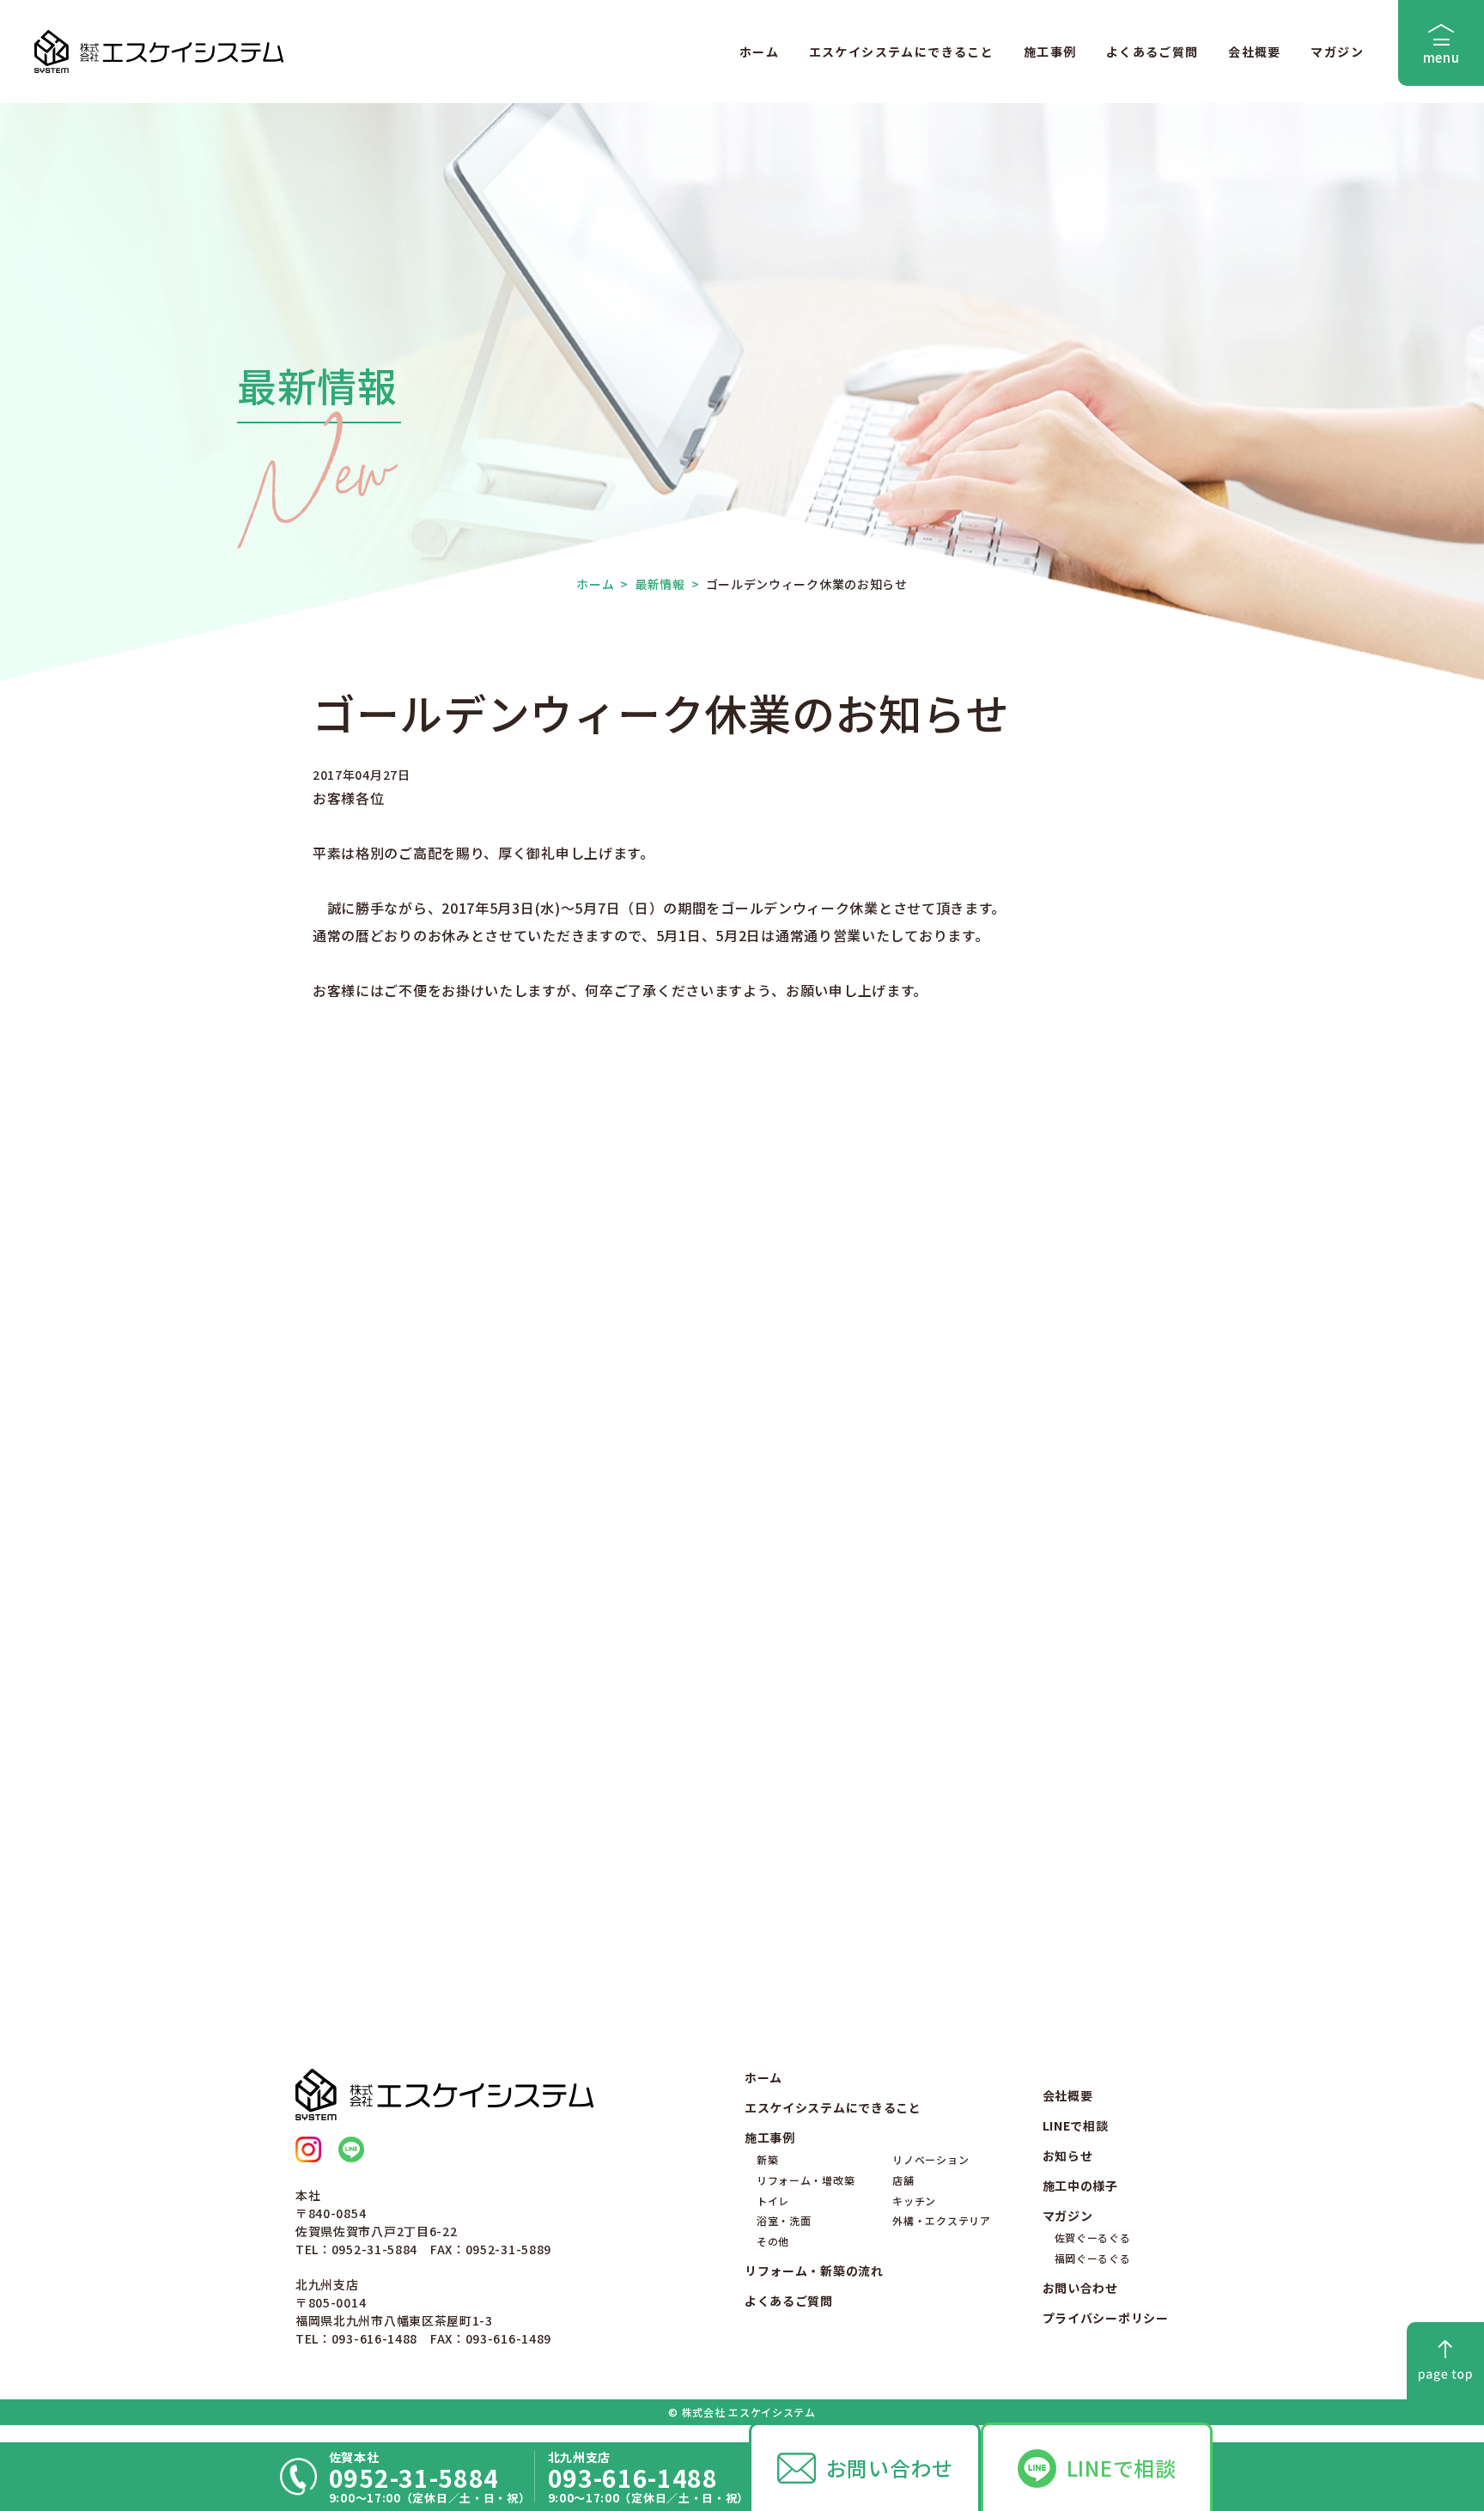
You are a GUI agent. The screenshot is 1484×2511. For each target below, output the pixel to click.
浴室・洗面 (784, 2220)
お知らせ (1068, 2155)
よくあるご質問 (1153, 52)
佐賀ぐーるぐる (1093, 2237)
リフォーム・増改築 (806, 2180)
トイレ (773, 2201)
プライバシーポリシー (1106, 2318)
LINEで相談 (1122, 2468)
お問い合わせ (890, 2468)
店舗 (903, 2180)
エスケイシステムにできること (902, 52)
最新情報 (653, 584)
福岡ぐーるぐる (1093, 2258)
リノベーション (931, 2159)
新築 (767, 2159)
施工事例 (1050, 52)
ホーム (759, 52)
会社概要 (1255, 52)
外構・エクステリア (941, 2220)
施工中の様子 (1080, 2186)
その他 (773, 2241)
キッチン (914, 2201)
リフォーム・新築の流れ (814, 2271)
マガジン (1337, 52)
